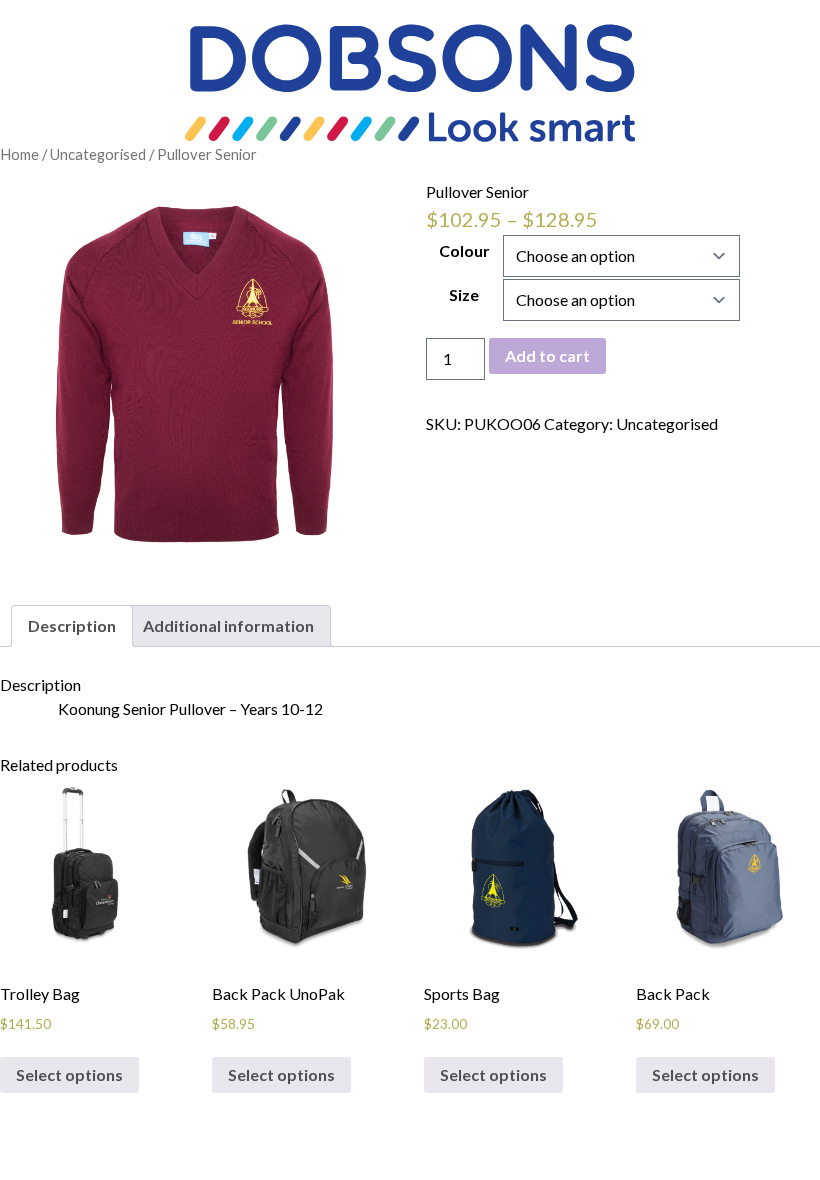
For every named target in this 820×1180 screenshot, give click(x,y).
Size (464, 294)
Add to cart (547, 355)
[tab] (72, 626)
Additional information (228, 625)
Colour (464, 250)
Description (72, 625)
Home (19, 154)
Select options (69, 1074)
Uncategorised (98, 154)
